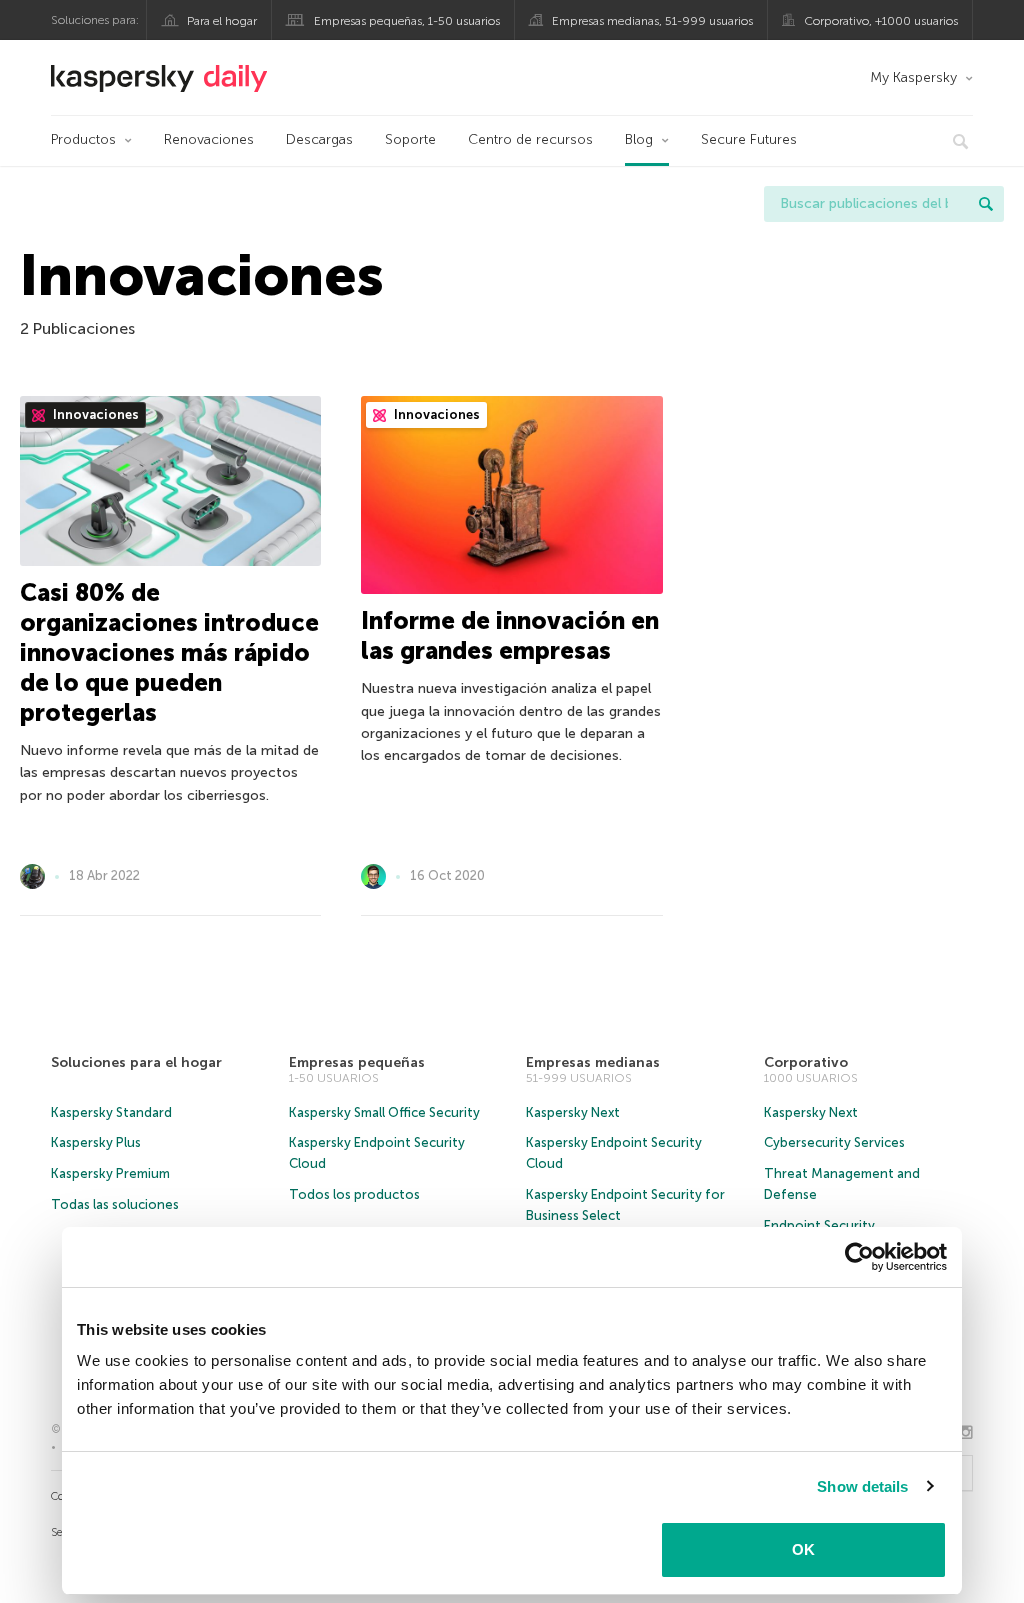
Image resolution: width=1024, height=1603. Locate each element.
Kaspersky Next (573, 1112)
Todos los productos (354, 1194)
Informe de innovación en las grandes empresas (510, 635)
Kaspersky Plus (96, 1142)
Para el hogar (222, 21)
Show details (862, 1486)
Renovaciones (209, 139)
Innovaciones (94, 414)
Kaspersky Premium (110, 1173)
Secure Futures (749, 139)
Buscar (986, 204)
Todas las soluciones (115, 1204)
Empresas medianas (593, 1062)
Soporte (410, 139)
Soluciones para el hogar (136, 1062)
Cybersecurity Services (834, 1142)
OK (803, 1549)
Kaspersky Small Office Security (384, 1112)
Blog (639, 139)
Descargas (319, 139)
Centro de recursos (530, 139)
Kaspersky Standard (111, 1112)
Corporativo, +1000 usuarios (881, 21)
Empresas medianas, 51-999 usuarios (652, 21)
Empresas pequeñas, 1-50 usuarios (407, 21)
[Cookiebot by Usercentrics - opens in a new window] (859, 1257)
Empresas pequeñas (357, 1062)
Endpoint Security (819, 1225)
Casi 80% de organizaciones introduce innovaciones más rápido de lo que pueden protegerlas (169, 652)
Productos (83, 139)
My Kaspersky (913, 77)
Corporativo (806, 1062)
